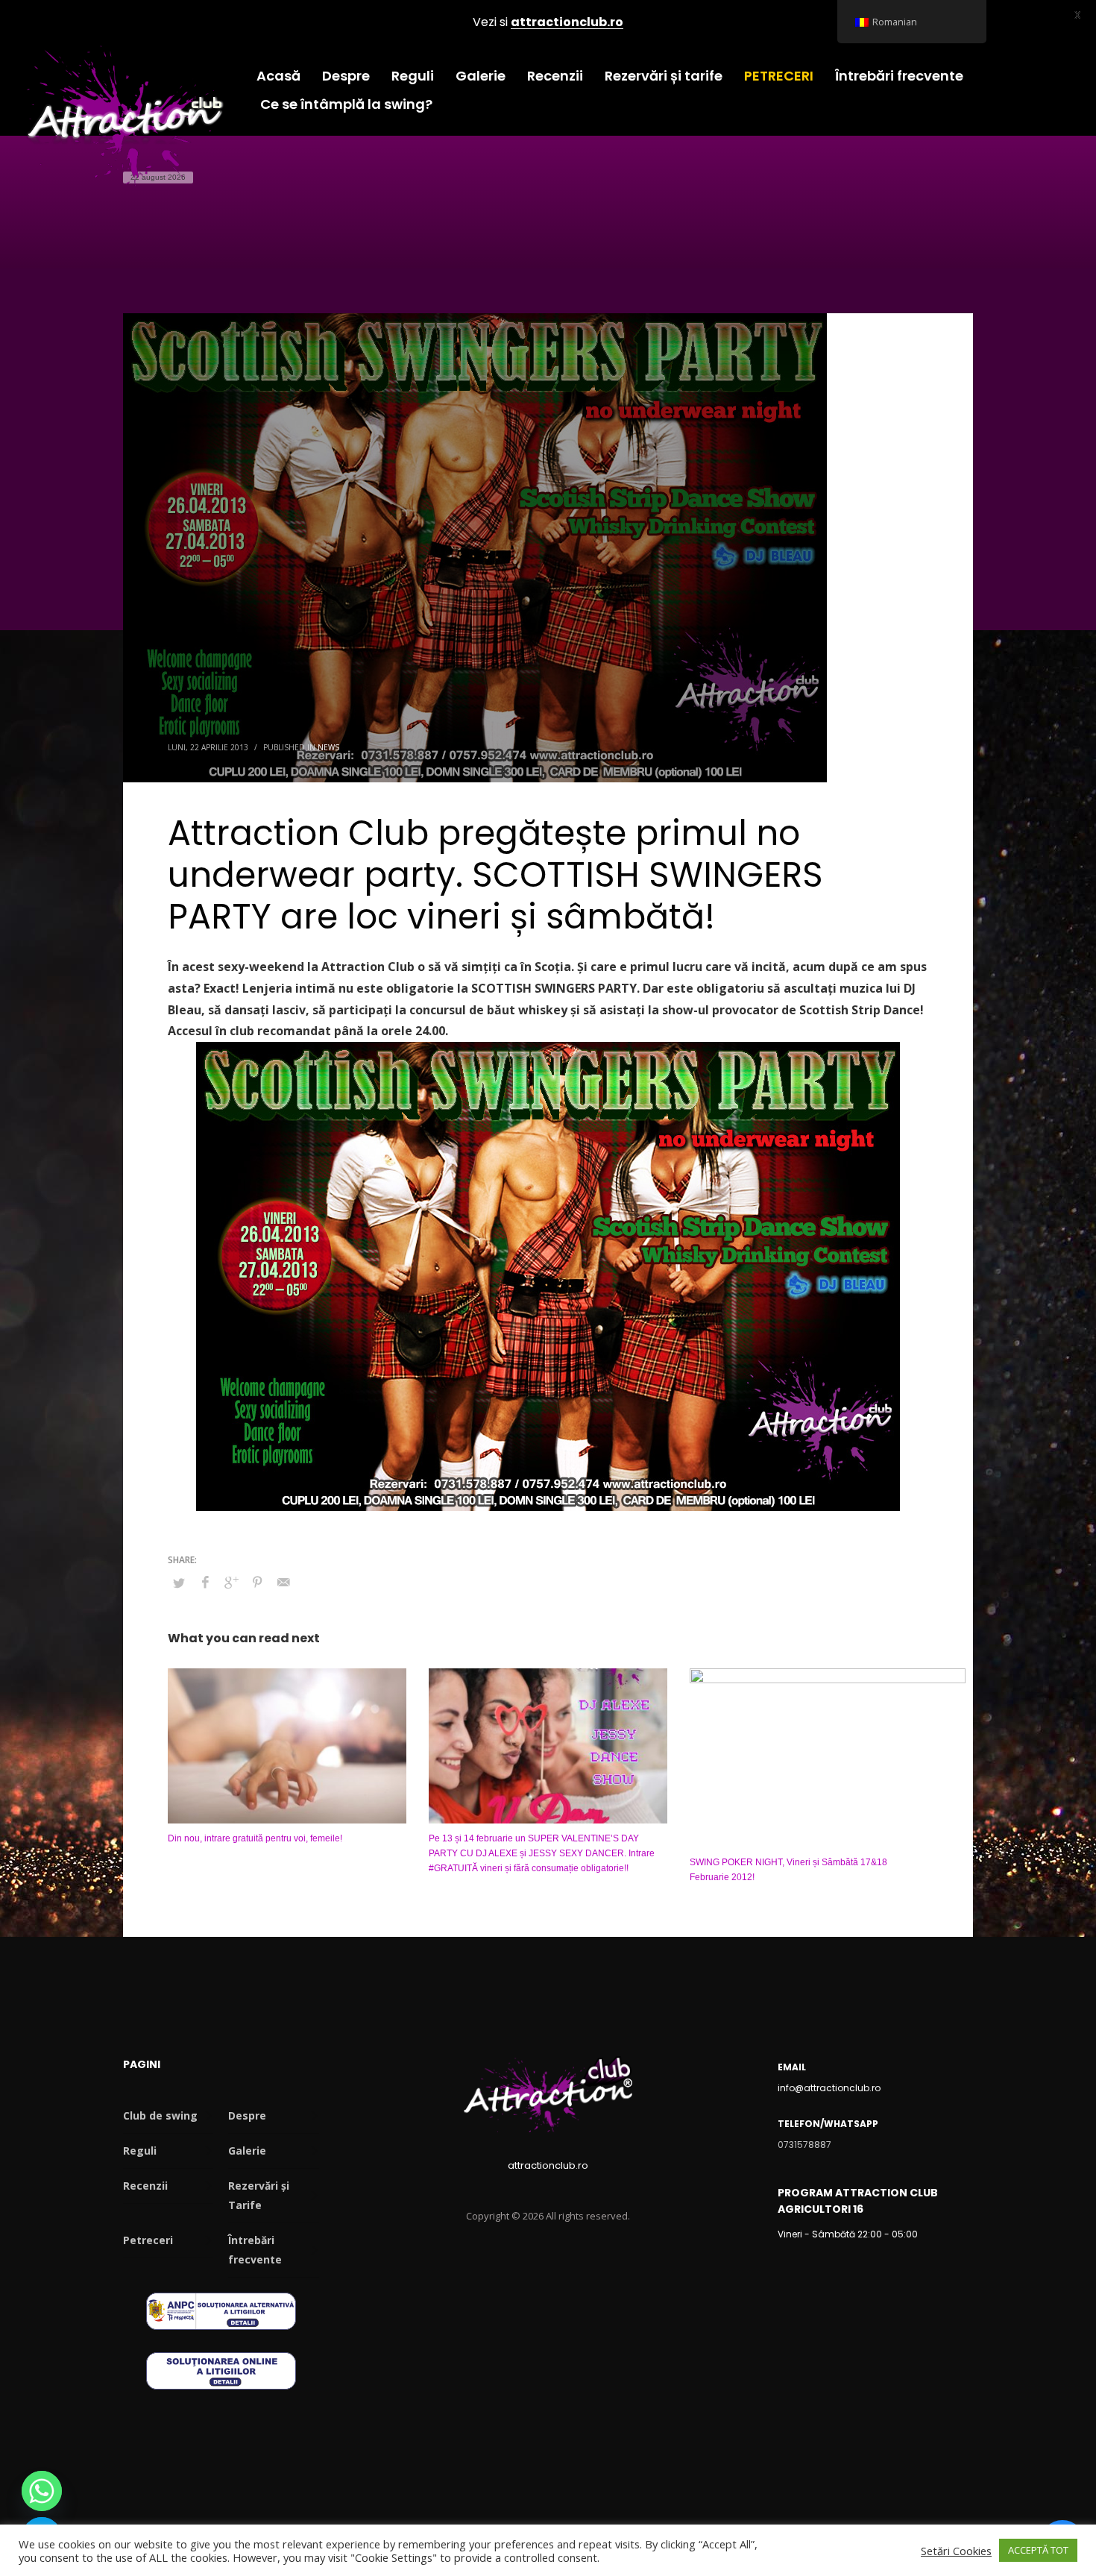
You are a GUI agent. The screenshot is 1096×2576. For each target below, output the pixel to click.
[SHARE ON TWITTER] (179, 1583)
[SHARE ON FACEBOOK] (205, 1582)
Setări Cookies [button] (956, 2551)
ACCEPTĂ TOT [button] (1038, 2550)
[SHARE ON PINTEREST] (257, 1582)
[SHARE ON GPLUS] (231, 1582)
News (328, 747)
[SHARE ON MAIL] (283, 1582)
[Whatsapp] (42, 2491)
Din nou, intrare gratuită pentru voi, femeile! (255, 1838)
